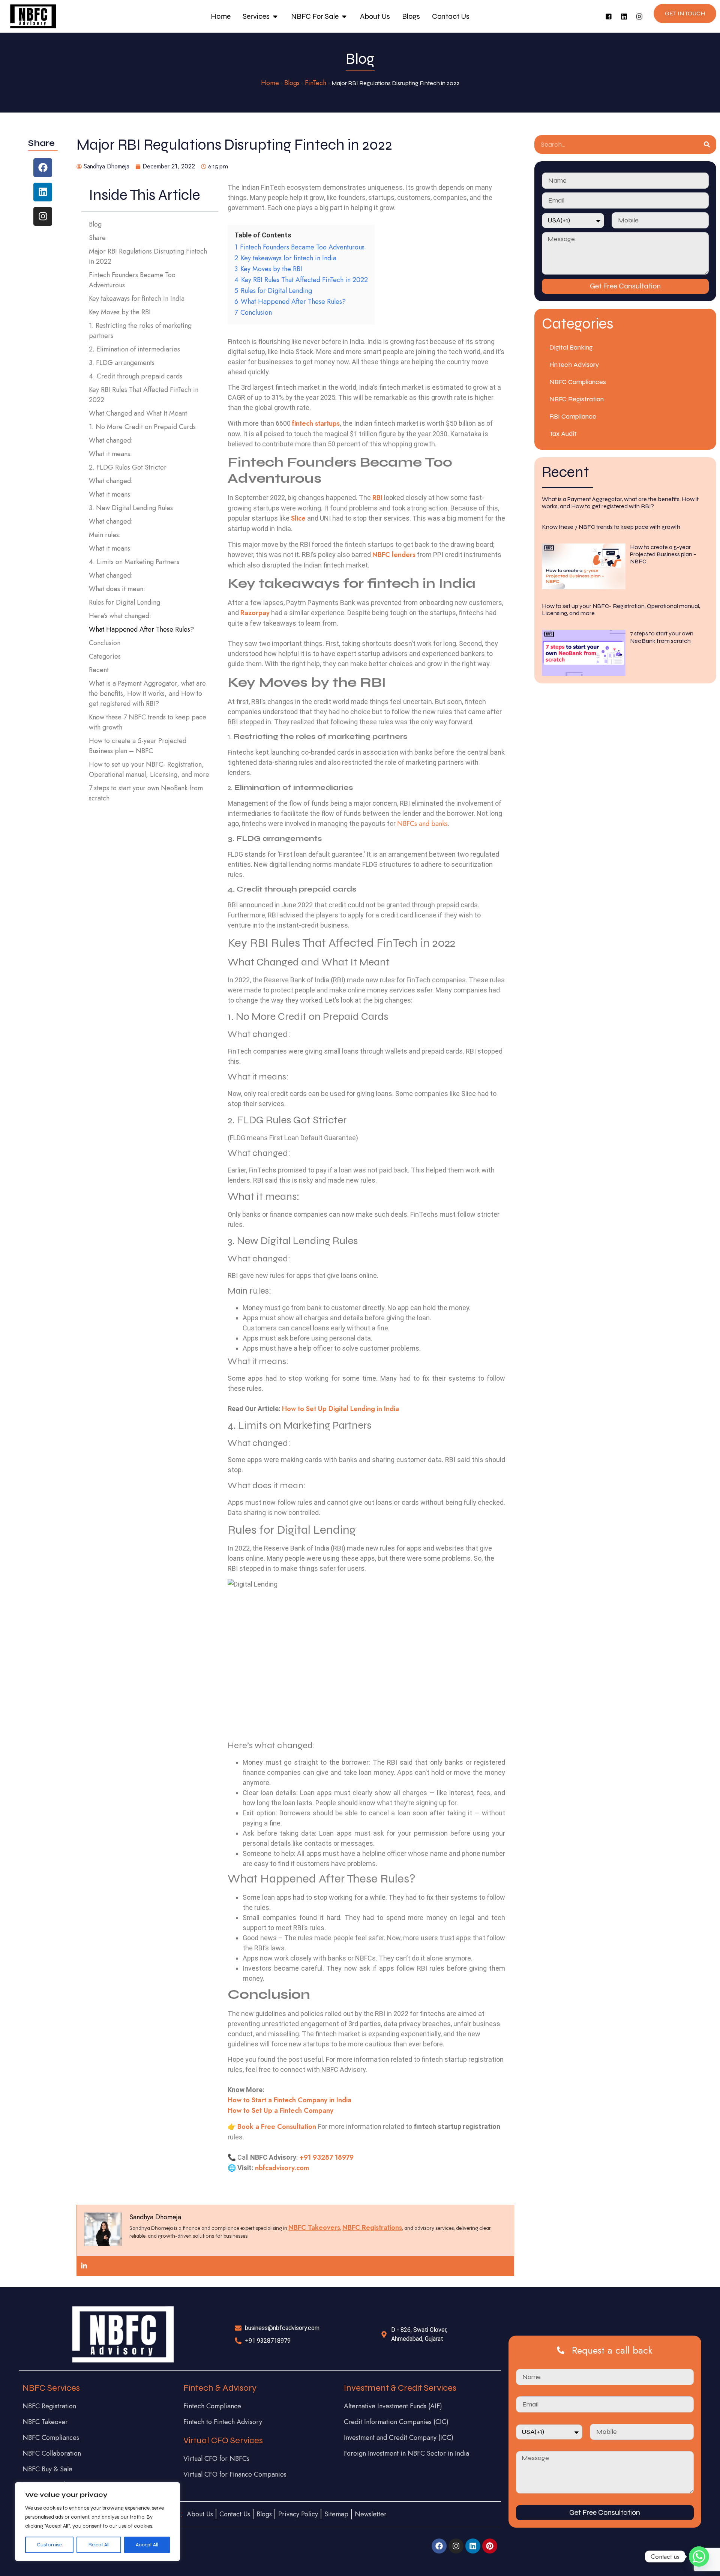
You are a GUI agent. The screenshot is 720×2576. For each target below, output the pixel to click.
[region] (97, 2522)
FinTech (316, 83)
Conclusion (105, 643)
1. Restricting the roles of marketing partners (140, 331)
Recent (99, 670)
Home (270, 83)
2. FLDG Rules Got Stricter (128, 467)
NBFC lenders (394, 555)
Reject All (99, 2545)
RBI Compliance (573, 416)
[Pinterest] (490, 2546)
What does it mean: (117, 589)
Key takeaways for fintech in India (137, 299)
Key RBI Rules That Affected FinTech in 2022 (144, 395)
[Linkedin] (624, 17)
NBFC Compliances (578, 382)
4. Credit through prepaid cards (136, 376)
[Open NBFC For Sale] (344, 17)
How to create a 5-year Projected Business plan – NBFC (138, 746)
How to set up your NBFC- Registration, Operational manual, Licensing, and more (149, 769)
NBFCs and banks (422, 824)
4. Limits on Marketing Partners (134, 562)
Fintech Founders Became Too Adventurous (132, 280)
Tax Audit (563, 434)
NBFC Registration (577, 399)
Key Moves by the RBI (121, 312)
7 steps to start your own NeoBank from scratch (146, 793)
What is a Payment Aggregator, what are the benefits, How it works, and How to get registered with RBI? (147, 694)
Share (97, 238)
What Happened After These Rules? (141, 629)
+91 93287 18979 (326, 2157)
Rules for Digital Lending (124, 602)
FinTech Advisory (574, 365)
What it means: (110, 454)
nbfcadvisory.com (282, 2168)
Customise (49, 2545)
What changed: (111, 440)
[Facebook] (43, 168)
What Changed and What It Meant (138, 413)
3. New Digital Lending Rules (131, 508)
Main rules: (105, 535)
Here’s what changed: (120, 616)
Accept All (147, 2545)
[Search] (707, 144)
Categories (105, 656)
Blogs (292, 83)
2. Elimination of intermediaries (134, 349)
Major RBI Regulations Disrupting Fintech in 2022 (148, 256)
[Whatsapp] (699, 2556)
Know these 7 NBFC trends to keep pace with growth (148, 722)
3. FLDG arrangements (122, 363)
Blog (95, 224)
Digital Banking (571, 347)
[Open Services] (275, 17)
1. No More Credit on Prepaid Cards (142, 427)
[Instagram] (639, 17)
